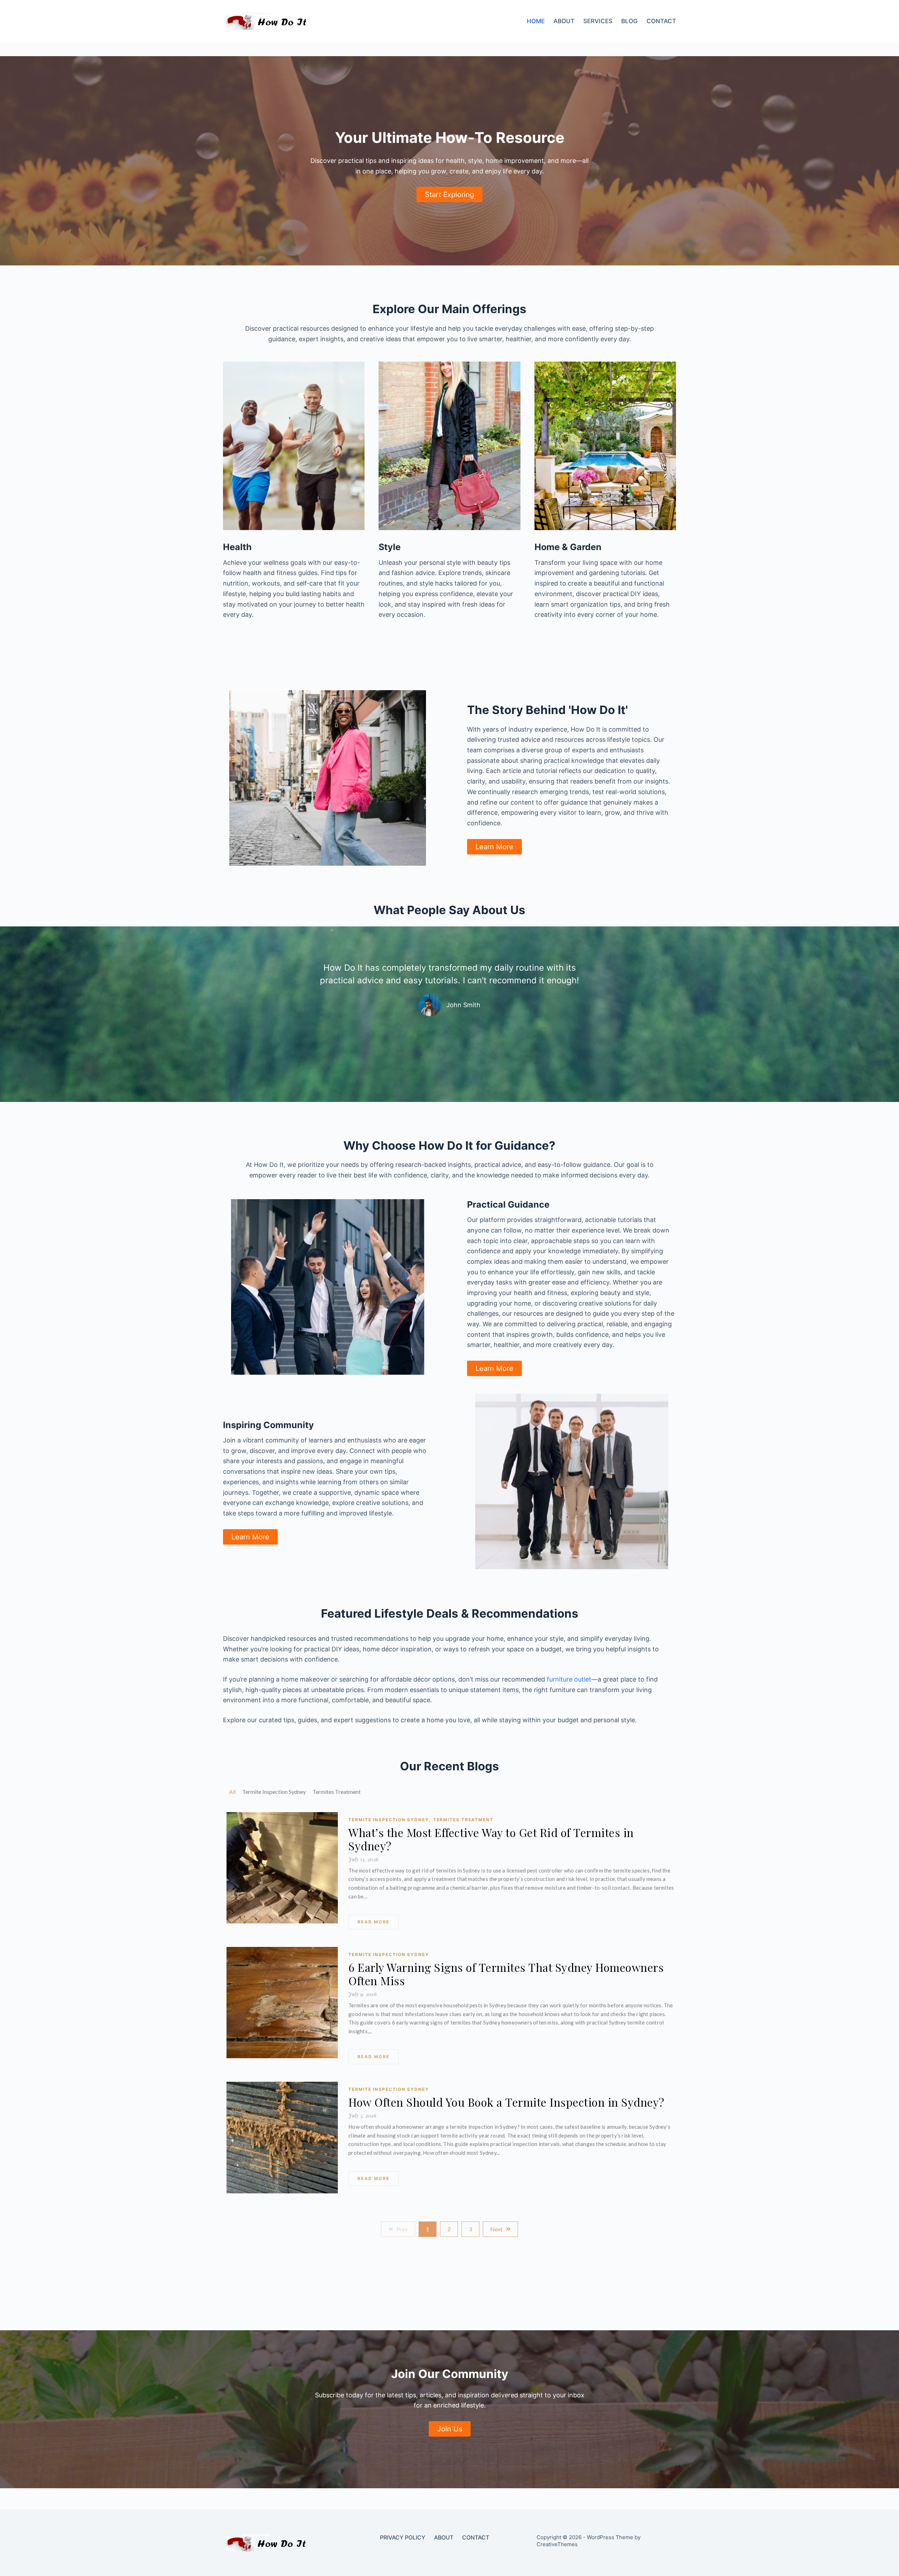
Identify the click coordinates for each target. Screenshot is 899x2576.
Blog (629, 21)
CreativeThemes (557, 2544)
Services (598, 21)
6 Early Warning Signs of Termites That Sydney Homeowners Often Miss (506, 1974)
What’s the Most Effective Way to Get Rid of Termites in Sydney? (491, 1839)
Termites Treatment (463, 1820)
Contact (661, 21)
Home (536, 21)
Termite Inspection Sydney (389, 1820)
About (564, 21)
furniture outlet (569, 1679)
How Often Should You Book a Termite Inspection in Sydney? (506, 2102)
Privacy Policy (403, 2537)
